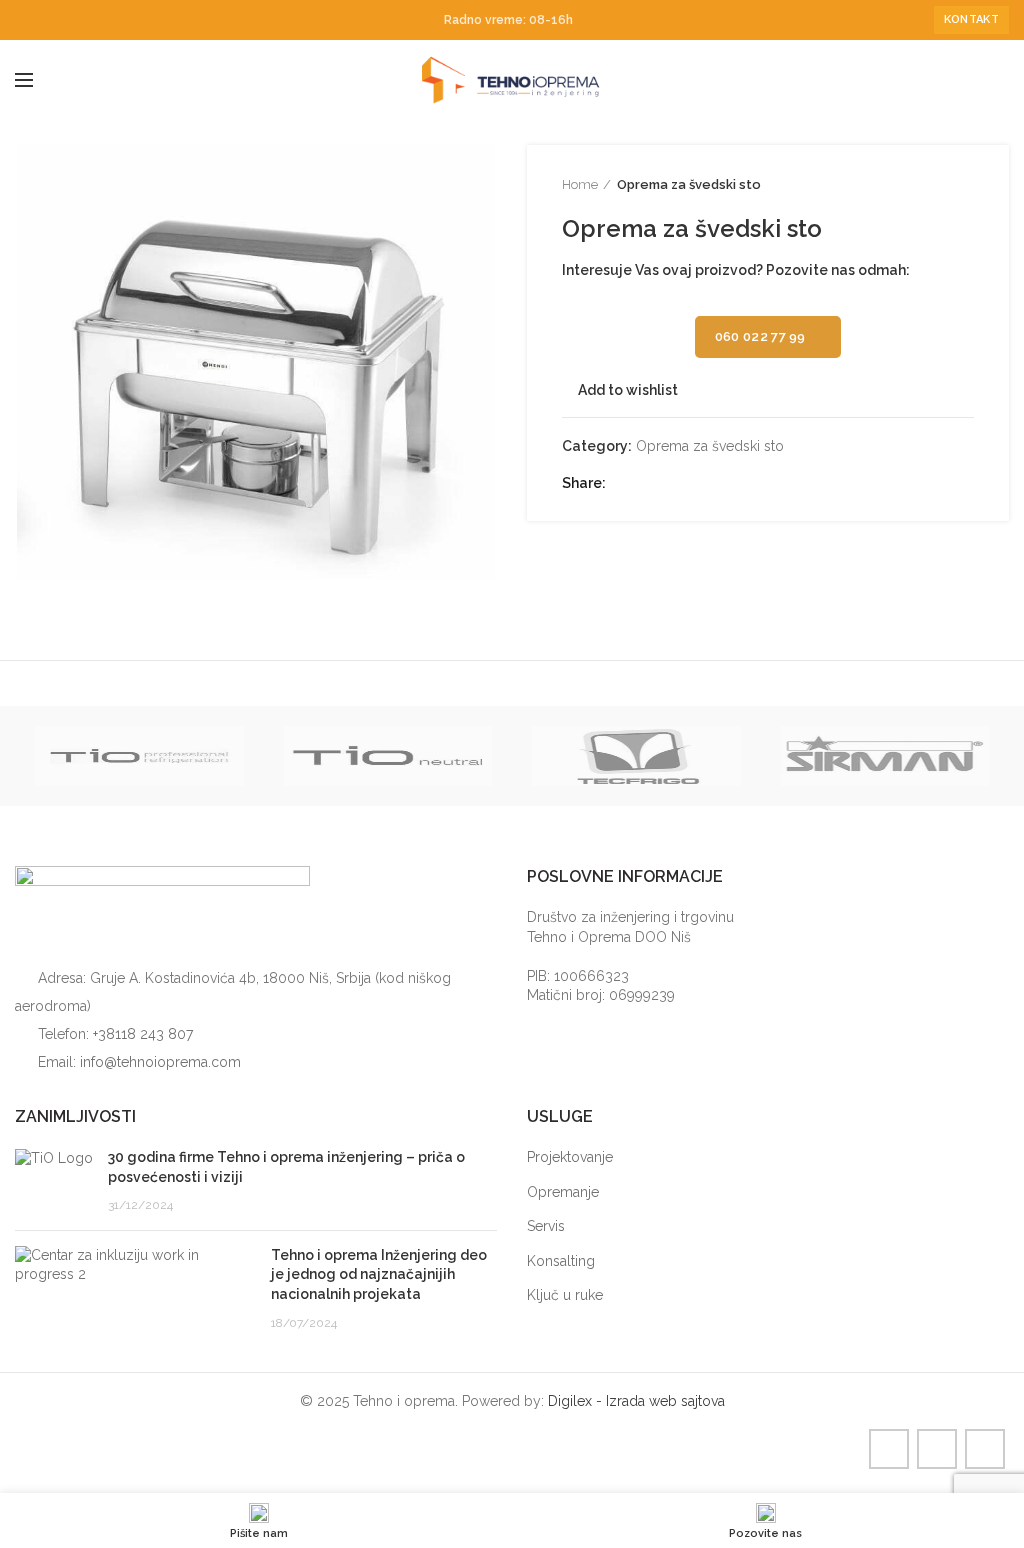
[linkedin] (72, 20)
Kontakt (971, 19)
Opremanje (563, 1192)
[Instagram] (49, 20)
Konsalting (561, 1261)
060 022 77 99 (760, 336)
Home (580, 184)
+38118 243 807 (143, 1034)
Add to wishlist (628, 390)
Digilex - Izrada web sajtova (636, 1401)
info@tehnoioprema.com (160, 1062)
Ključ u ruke (565, 1295)
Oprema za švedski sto (689, 184)
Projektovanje (570, 1157)
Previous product (924, 185)
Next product (964, 185)
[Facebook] (26, 20)
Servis (546, 1226)
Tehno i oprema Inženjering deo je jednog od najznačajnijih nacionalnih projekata (379, 1274)
